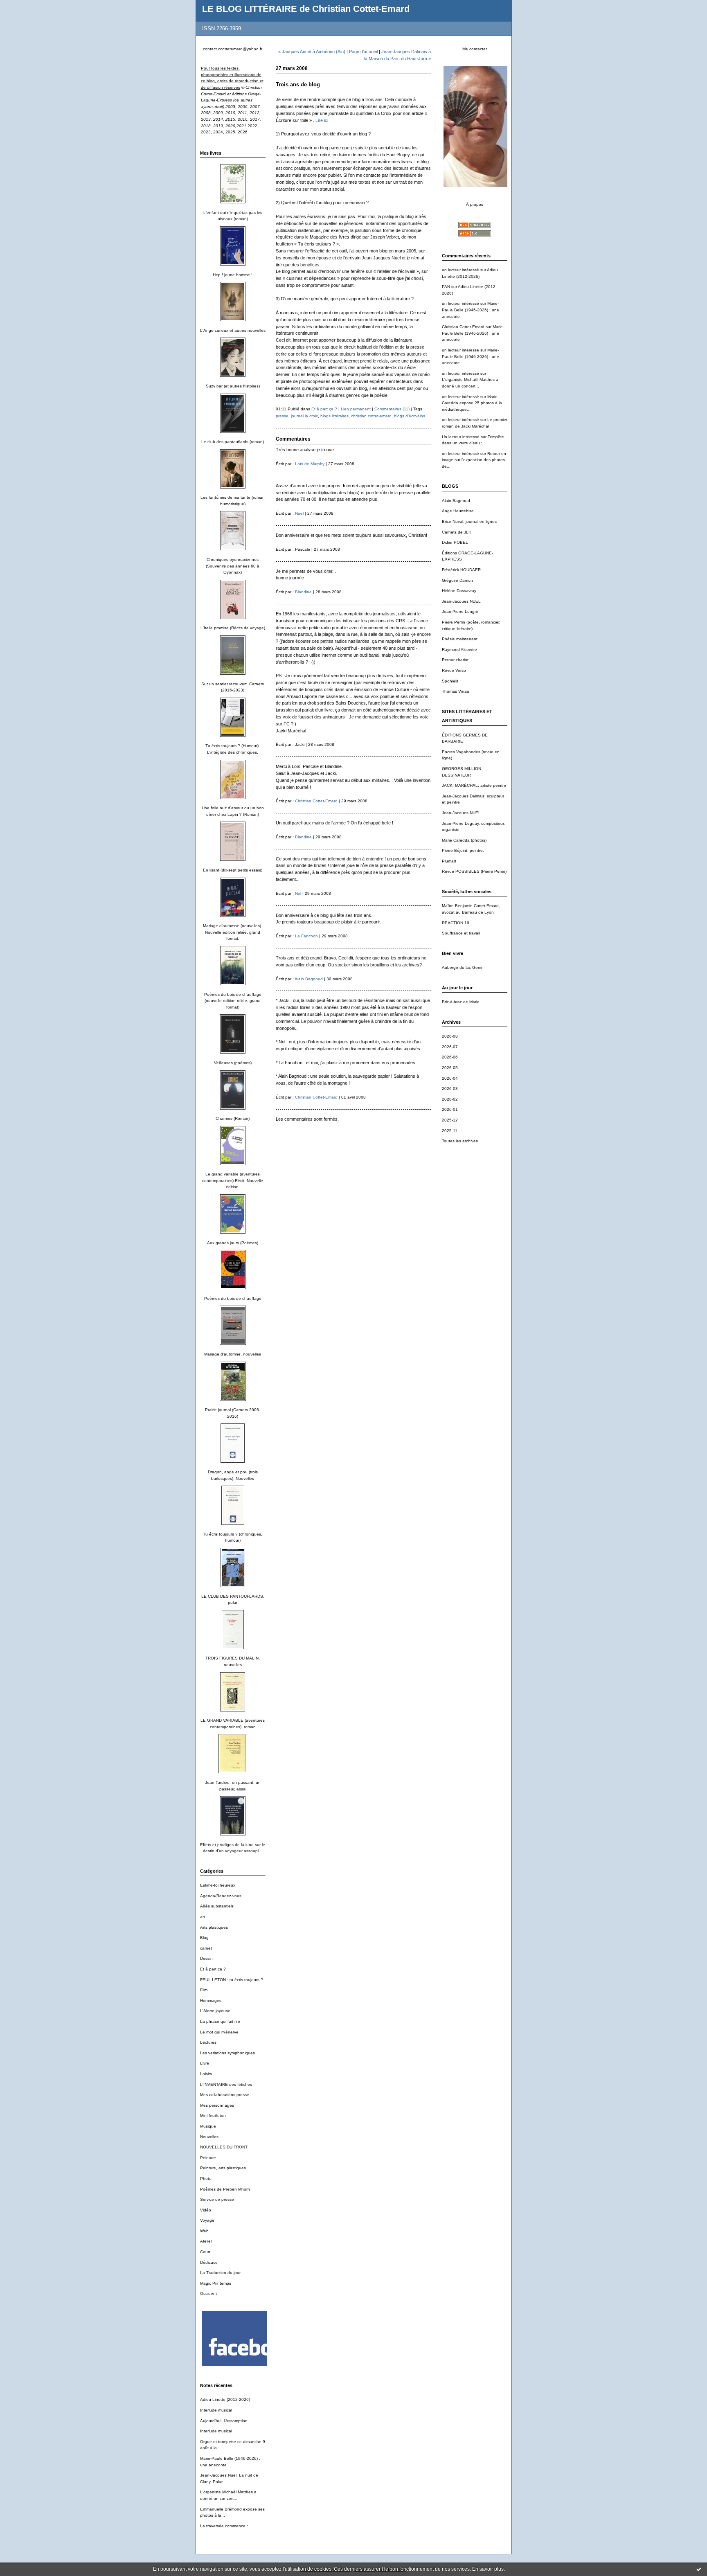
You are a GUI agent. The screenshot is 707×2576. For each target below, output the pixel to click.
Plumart (449, 861)
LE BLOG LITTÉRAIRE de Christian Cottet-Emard (306, 9)
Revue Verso (454, 670)
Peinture (208, 2158)
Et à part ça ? (213, 1969)
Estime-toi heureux (218, 1885)
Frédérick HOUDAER (461, 570)
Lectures (208, 2042)
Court (205, 2252)
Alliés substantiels (217, 1906)
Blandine (303, 592)
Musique (208, 2126)
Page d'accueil (363, 52)
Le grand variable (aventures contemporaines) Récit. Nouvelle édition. (233, 1180)
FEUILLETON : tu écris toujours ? (232, 1980)
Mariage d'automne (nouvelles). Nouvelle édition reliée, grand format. (233, 932)
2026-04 (450, 1078)
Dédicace (209, 2262)
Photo (206, 2179)
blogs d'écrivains (410, 416)
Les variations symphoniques (227, 2053)
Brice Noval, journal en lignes (469, 521)
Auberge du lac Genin (463, 967)
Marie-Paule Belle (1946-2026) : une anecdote (471, 310)
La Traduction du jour (220, 2273)
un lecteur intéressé (460, 270)
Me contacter (475, 49)
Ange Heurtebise (458, 511)
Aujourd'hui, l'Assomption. (224, 2421)
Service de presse (217, 2199)
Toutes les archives (460, 1141)
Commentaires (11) (392, 409)
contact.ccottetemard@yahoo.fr (233, 49)
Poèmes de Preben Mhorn (225, 2189)
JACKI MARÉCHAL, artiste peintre (474, 785)
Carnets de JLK (457, 532)
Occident (208, 2293)
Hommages (211, 2001)
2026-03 (450, 1089)
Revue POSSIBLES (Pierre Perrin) (474, 871)
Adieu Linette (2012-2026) (225, 2399)
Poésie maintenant (460, 639)
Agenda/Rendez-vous (221, 1896)
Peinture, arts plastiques (223, 2168)
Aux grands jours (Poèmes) (233, 1243)
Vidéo (206, 2210)
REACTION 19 (456, 923)
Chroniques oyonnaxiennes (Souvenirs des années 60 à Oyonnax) (233, 566)
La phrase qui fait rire (220, 2021)
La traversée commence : (224, 2526)
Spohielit (450, 681)
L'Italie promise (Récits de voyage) (233, 628)
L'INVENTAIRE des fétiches (226, 2084)
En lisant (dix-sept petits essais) (233, 870)
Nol (298, 893)
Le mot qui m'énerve (219, 2032)
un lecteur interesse (460, 350)
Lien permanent (356, 409)
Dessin (206, 1958)
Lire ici (322, 120)
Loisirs (206, 2074)
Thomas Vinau (456, 691)
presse (282, 416)
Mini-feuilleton (213, 2116)
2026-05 (450, 1068)
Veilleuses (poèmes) (233, 1063)
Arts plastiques (214, 1927)
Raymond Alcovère (459, 650)
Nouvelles (209, 2137)
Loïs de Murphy (310, 464)
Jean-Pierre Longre (460, 611)
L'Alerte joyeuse (215, 2011)
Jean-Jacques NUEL (461, 601)
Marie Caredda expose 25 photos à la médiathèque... (472, 403)
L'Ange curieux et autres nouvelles (233, 330)
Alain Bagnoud (456, 501)
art (203, 1917)
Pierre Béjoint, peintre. (463, 850)
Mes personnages (217, 2105)
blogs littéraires (334, 416)
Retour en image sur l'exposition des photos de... (474, 460)
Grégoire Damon (457, 580)
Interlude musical (216, 2410)
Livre (205, 2063)
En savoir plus (488, 2569)
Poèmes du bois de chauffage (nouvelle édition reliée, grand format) (233, 1001)
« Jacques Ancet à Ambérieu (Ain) (312, 52)
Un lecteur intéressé (461, 437)
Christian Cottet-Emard (463, 327)
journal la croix (304, 416)
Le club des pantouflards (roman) (233, 442)
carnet (206, 1948)
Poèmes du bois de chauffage (233, 1298)
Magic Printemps (216, 2283)
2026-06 (450, 1057)
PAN (446, 287)
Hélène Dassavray (459, 591)
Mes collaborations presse (225, 2095)
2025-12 (450, 1120)
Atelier (206, 2241)
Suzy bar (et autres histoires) (233, 386)
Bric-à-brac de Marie (461, 1002)
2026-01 (450, 1109)
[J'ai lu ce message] (699, 2569)
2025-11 (450, 1131)
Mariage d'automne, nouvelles (233, 1354)
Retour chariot (455, 660)
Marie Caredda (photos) (464, 840)
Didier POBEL (455, 542)
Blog (204, 1938)
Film (204, 1990)
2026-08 (450, 1036)
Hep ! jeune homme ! (233, 275)
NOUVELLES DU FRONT (224, 2147)
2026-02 (450, 1099)
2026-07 (450, 1047)
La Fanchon (306, 936)
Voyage (207, 2220)
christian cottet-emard (371, 416)
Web (204, 2231)
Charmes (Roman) (233, 1118)
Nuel (299, 513)
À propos (475, 204)
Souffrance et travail (461, 933)
